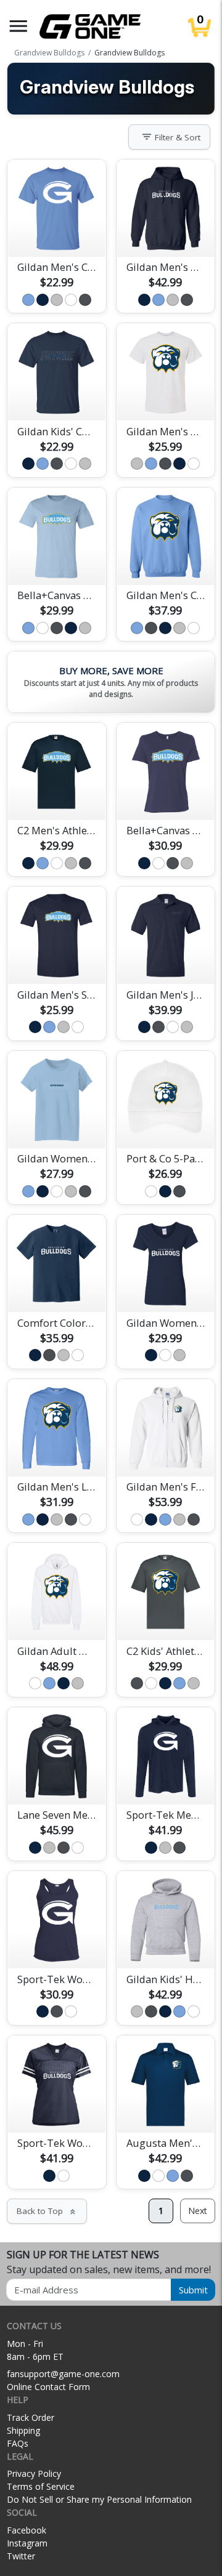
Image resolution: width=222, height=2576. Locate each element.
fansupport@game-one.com (63, 2374)
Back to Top (47, 2211)
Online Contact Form (48, 2387)
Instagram (27, 2543)
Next (198, 2211)
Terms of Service (41, 2486)
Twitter (21, 2556)
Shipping (23, 2430)
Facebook (27, 2530)
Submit (193, 2290)
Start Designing (57, 233)
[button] (18, 26)
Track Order (31, 2417)
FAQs (18, 2443)
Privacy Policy (34, 2473)
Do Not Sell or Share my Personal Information (99, 2499)
